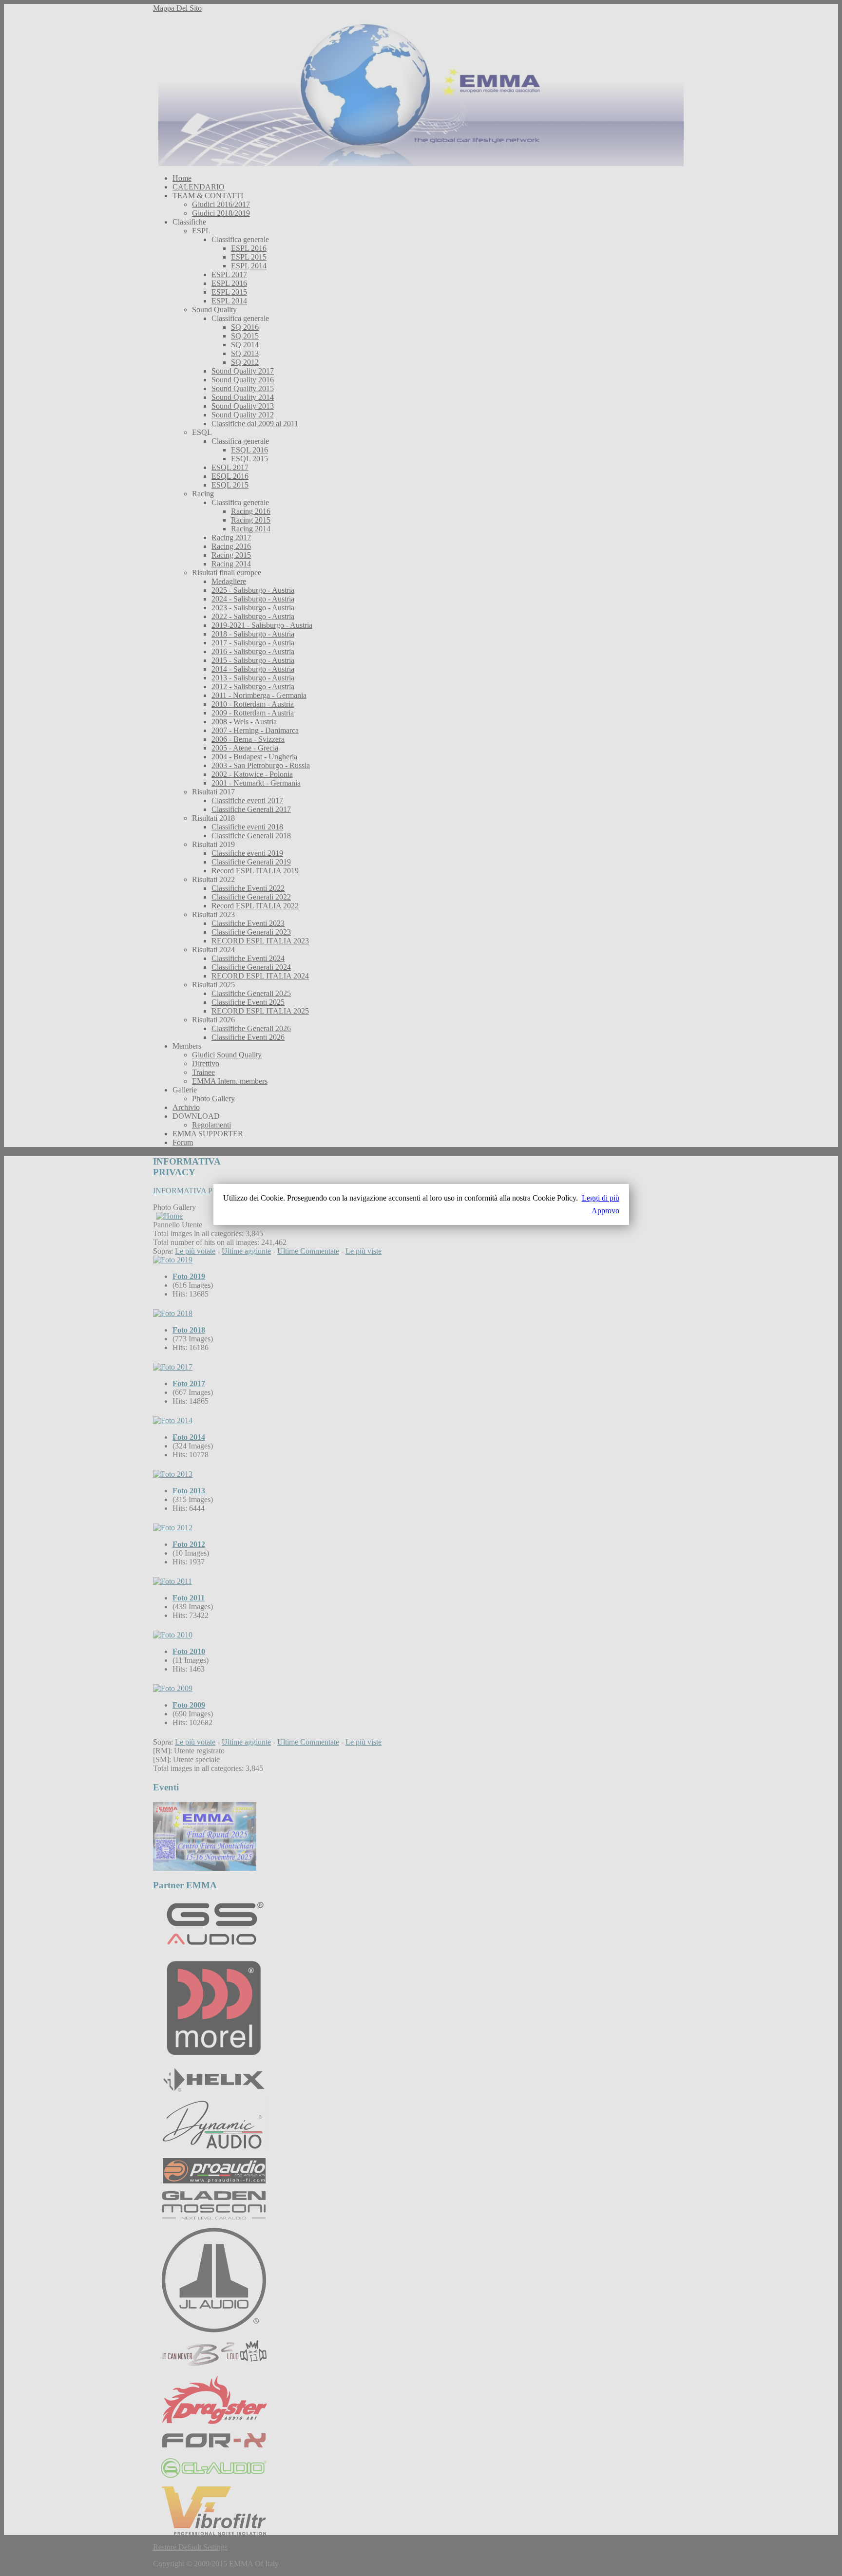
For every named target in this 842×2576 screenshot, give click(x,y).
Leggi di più (601, 1198)
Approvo (605, 1211)
